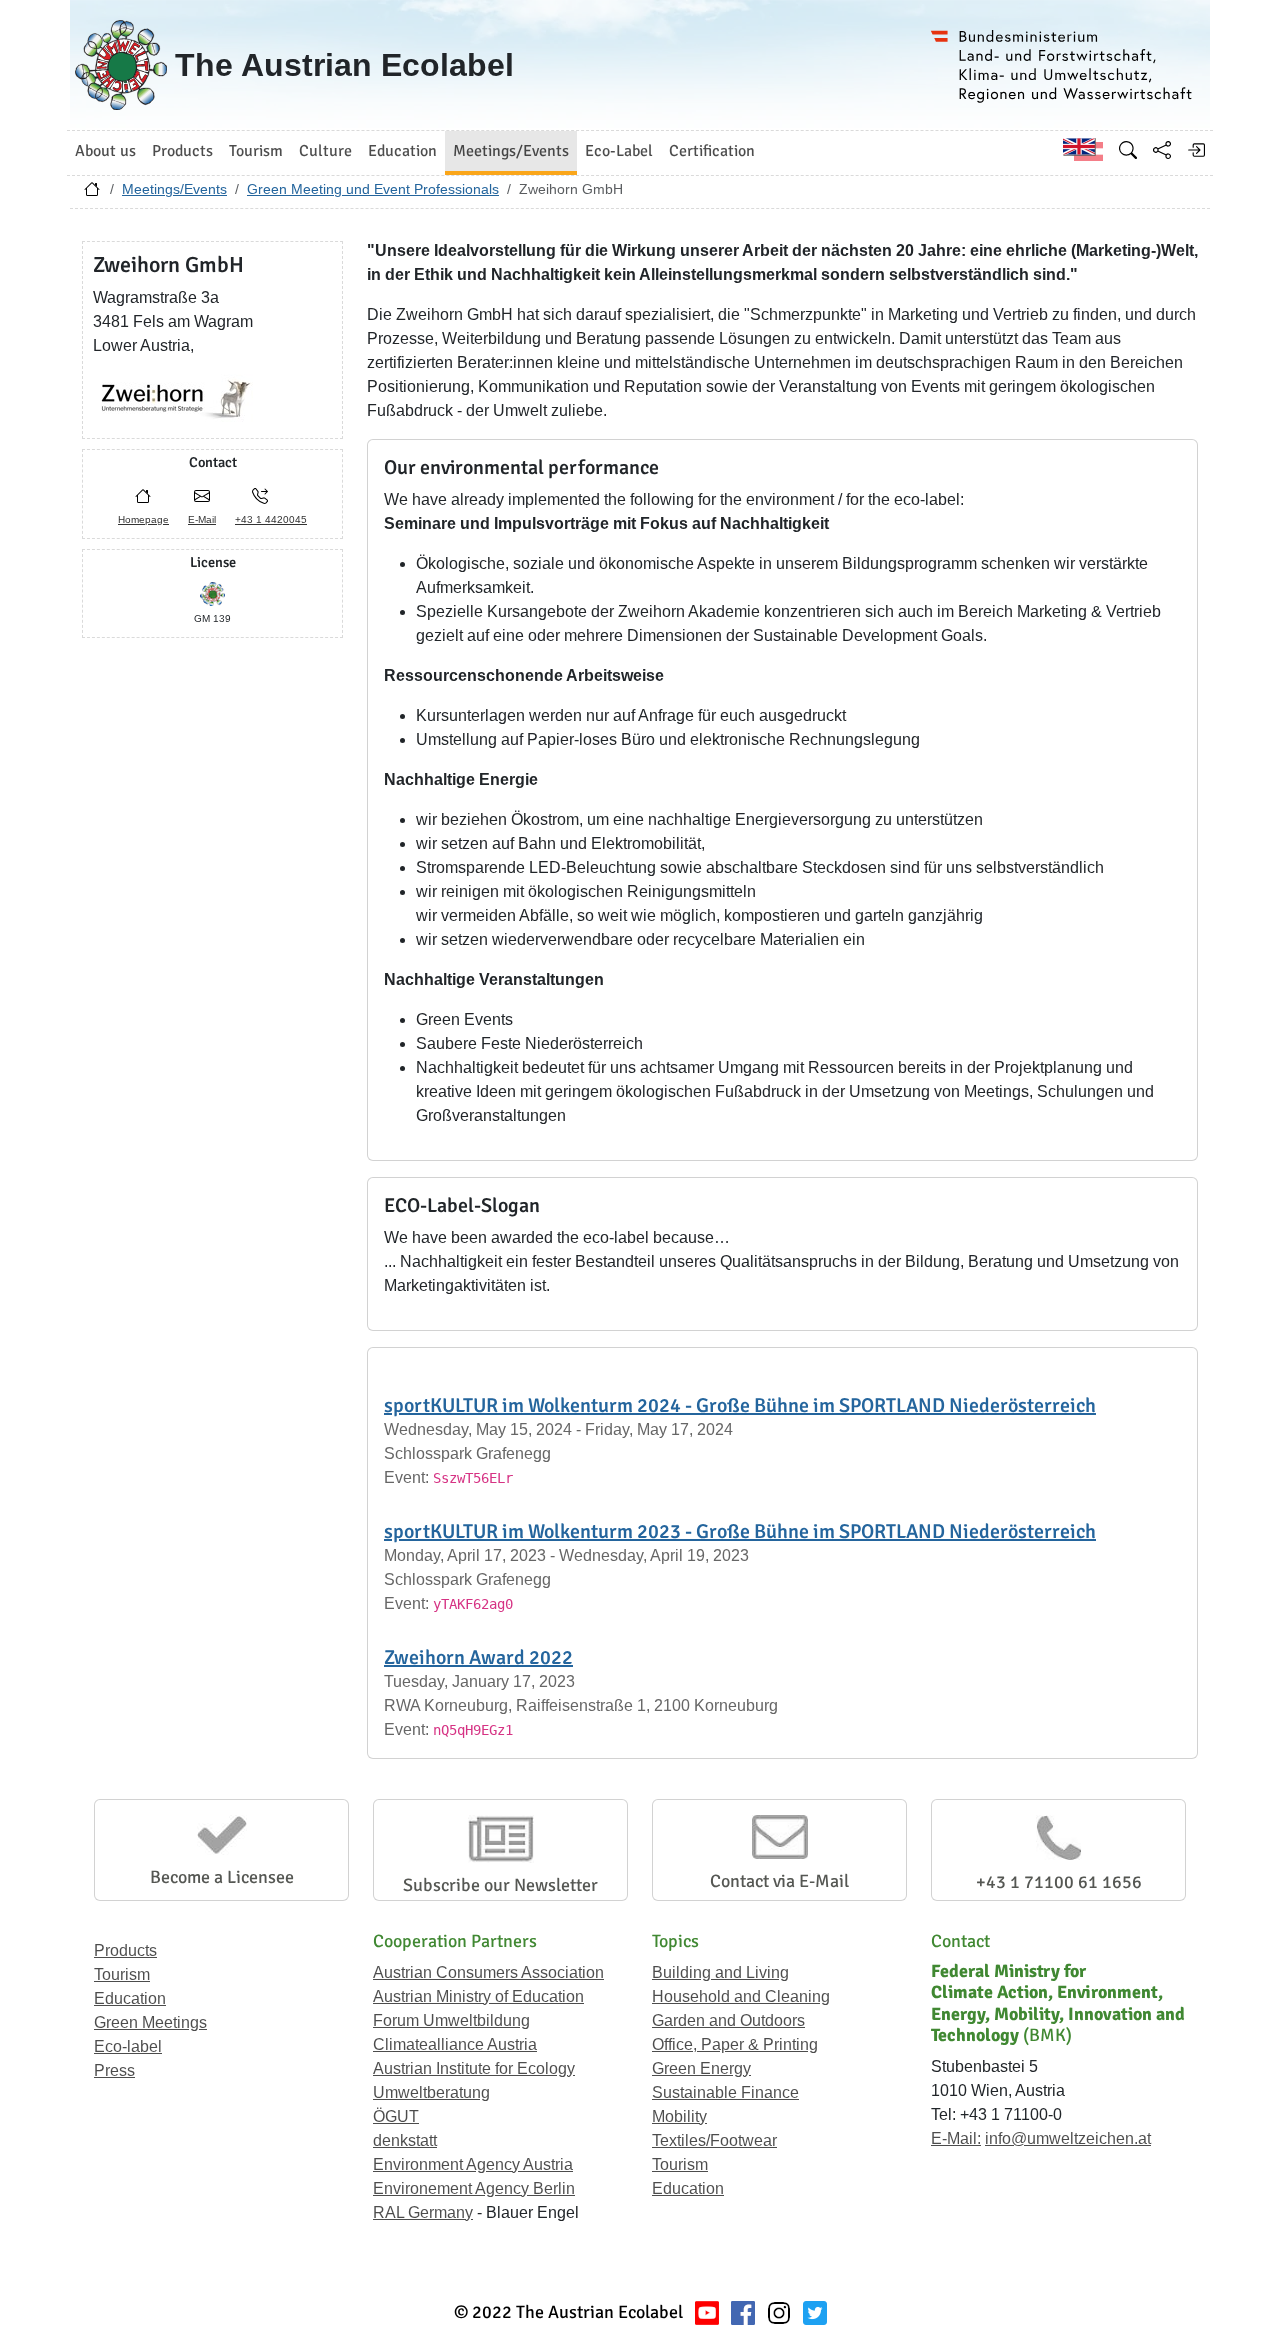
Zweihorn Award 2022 (478, 1657)
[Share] (1162, 150)
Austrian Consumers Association (488, 1972)
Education (130, 1998)
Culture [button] (325, 151)
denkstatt (405, 2140)
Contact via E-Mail (779, 1881)
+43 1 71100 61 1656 (1059, 1882)
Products (125, 1950)
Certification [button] (712, 151)
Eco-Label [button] (619, 151)
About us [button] (105, 151)
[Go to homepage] (92, 194)
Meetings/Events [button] (511, 151)
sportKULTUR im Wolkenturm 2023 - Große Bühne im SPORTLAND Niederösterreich (740, 1531)
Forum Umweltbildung (451, 2020)
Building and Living (720, 1972)
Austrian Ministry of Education (478, 1996)
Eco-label (128, 2046)
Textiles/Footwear (714, 2140)
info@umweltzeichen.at (1068, 2138)
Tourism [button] (256, 151)
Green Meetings (150, 2022)
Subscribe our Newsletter (500, 1885)
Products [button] (182, 151)
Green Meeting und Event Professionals (373, 189)
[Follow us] (779, 2312)
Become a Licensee (222, 1877)
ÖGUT (396, 2116)
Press (114, 2070)
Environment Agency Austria (473, 2164)
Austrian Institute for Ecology (474, 2068)
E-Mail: (956, 2138)
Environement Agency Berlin (474, 2188)
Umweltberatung (431, 2092)
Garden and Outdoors (728, 2020)
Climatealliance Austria (455, 2044)
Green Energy (701, 2068)
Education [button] (402, 151)
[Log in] (1196, 150)
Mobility (679, 2116)
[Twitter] (815, 2312)
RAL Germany (423, 2212)
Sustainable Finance (725, 2092)
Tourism (122, 1974)
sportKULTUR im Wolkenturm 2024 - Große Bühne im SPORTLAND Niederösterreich (740, 1405)
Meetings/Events (174, 189)
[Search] (1128, 150)
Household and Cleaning (741, 1996)
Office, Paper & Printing (735, 2044)
